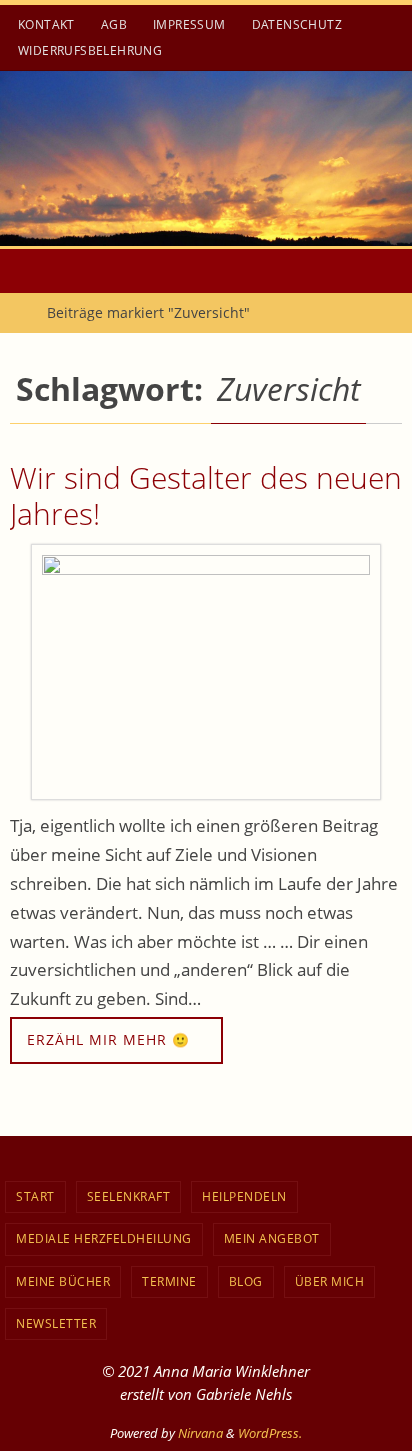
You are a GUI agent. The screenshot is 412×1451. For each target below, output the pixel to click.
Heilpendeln (244, 1196)
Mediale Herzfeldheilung (104, 1238)
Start (35, 1196)
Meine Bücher (63, 1281)
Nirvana (200, 1433)
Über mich (330, 1281)
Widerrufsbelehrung (90, 50)
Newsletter (56, 1323)
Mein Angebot (272, 1238)
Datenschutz (297, 24)
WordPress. (270, 1433)
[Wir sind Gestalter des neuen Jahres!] (206, 672)
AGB (114, 24)
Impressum (189, 24)
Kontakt (46, 24)
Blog (246, 1281)
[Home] (14, 312)
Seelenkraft (129, 1196)
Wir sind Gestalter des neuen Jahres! (206, 495)
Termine (169, 1281)
